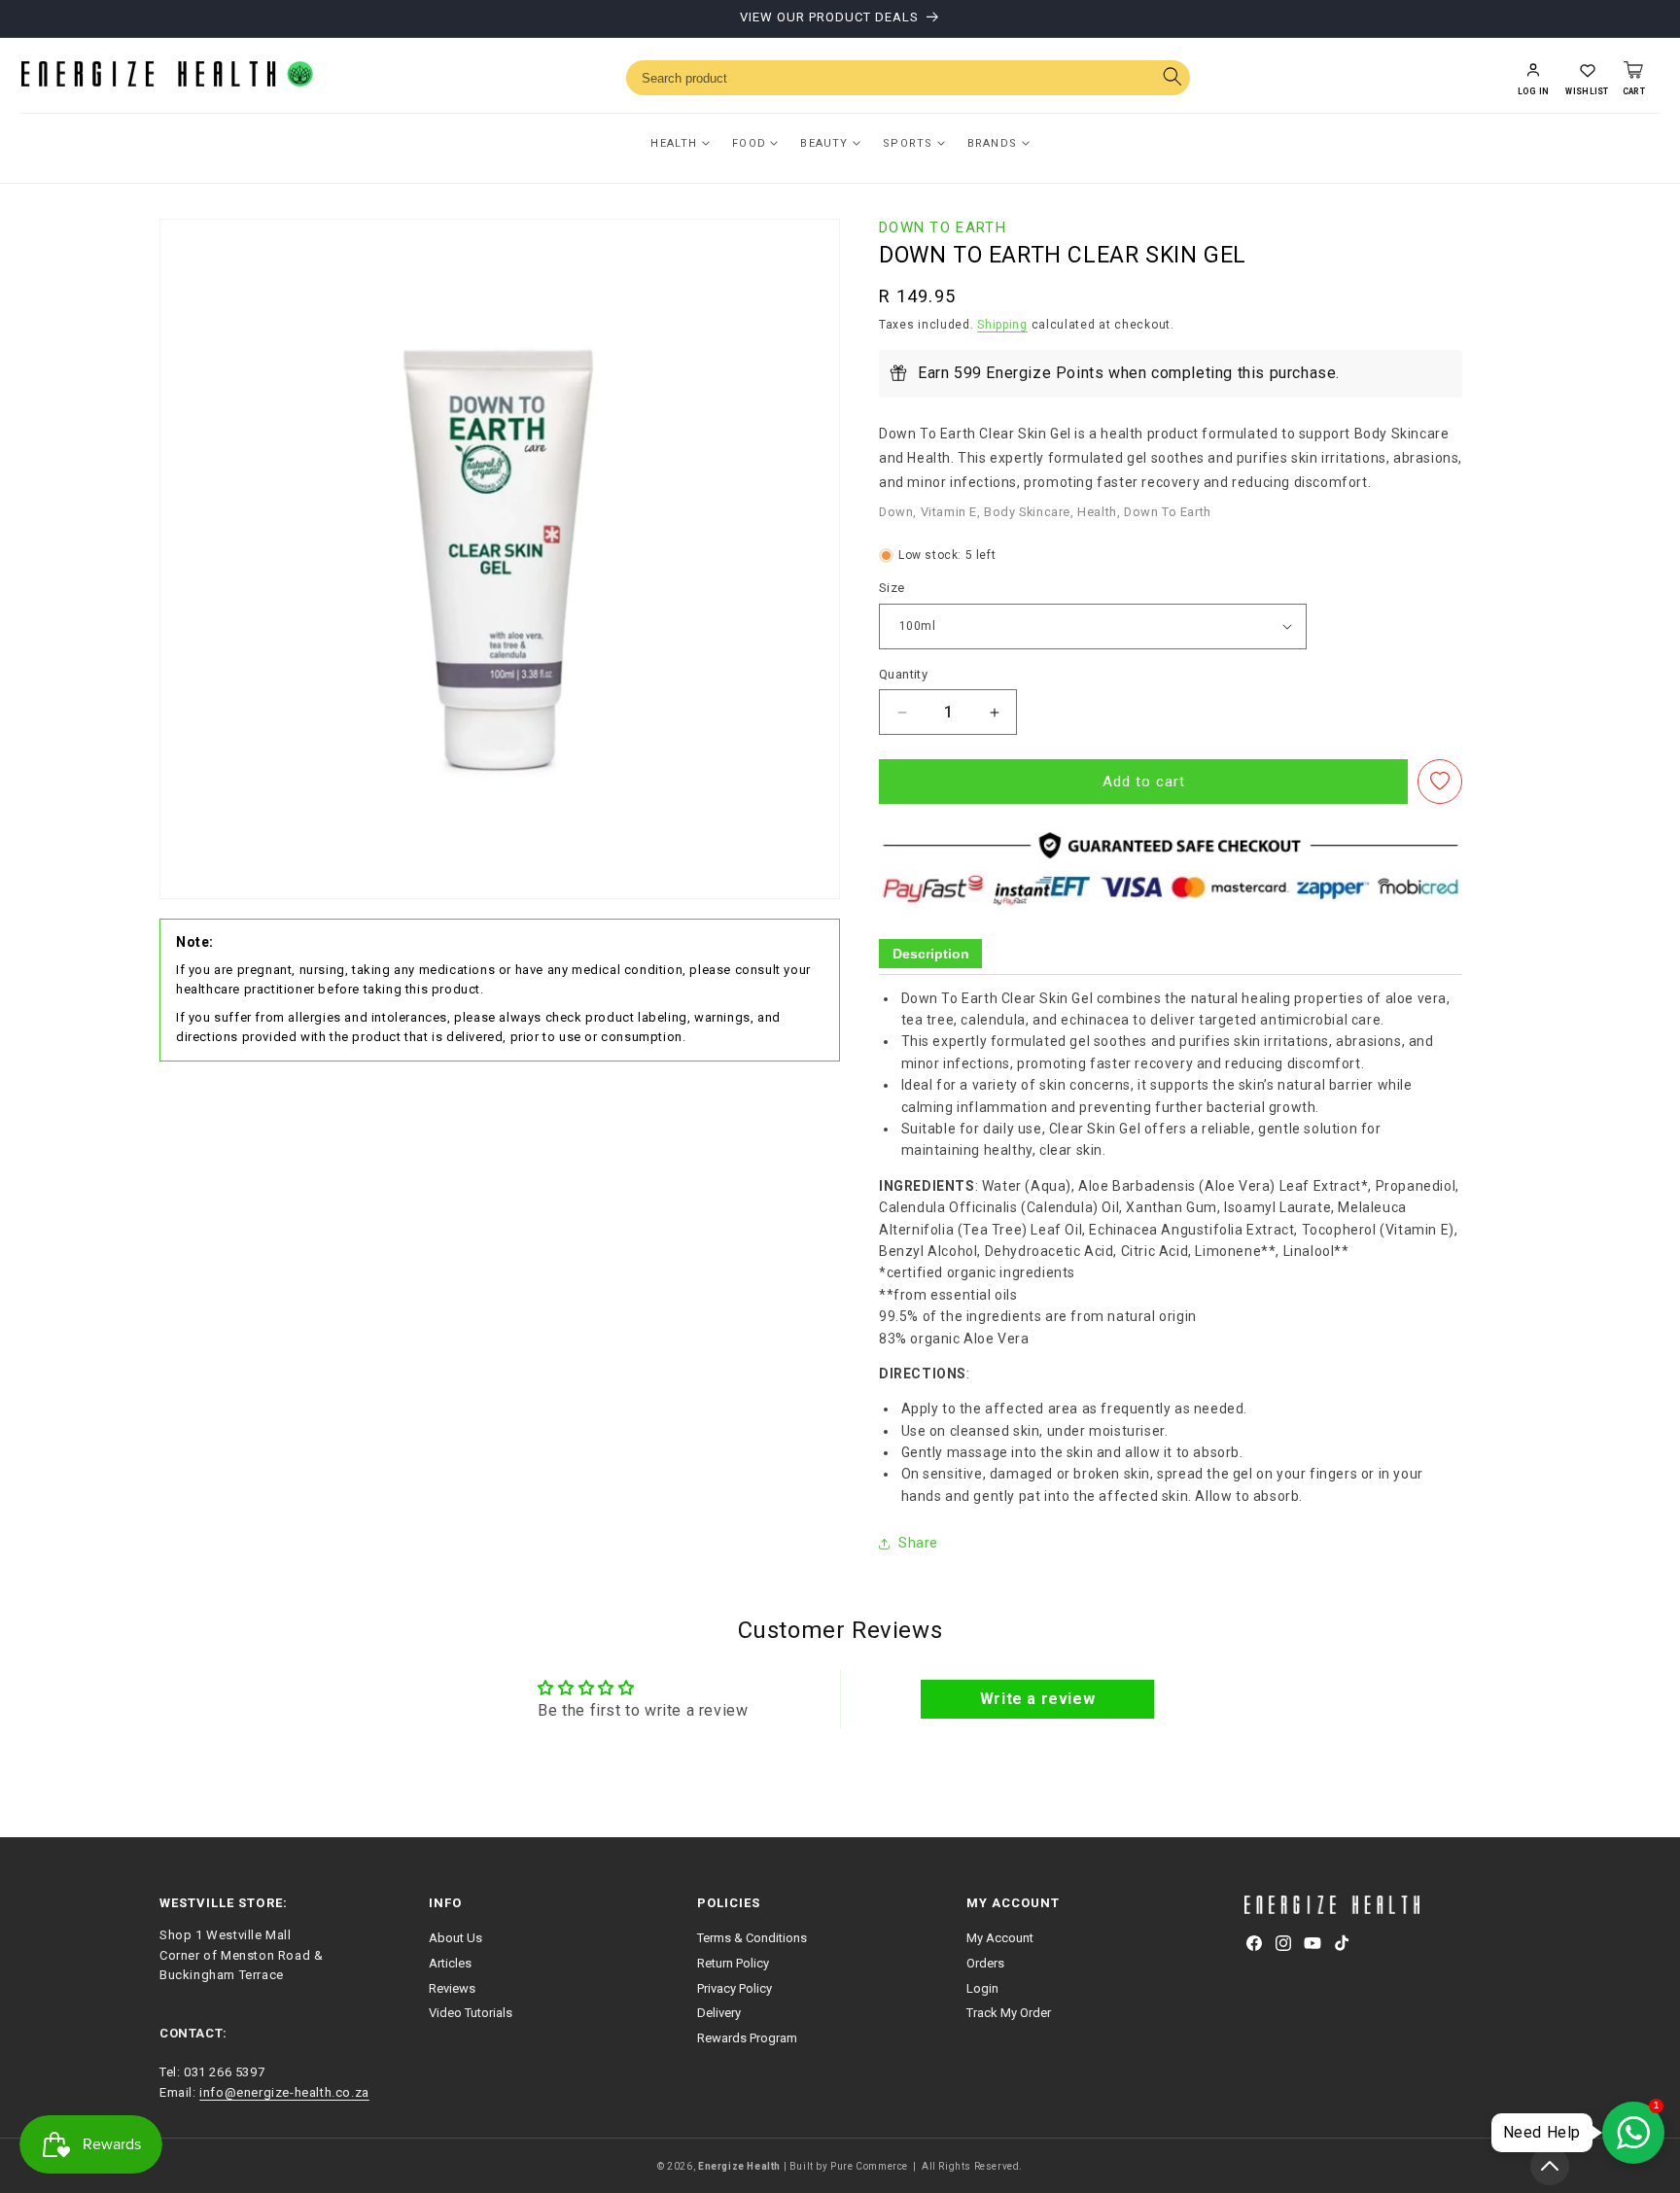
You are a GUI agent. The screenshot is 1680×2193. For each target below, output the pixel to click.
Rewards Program (747, 2039)
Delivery (719, 2014)
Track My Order (1009, 2014)
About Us (455, 1938)
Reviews (452, 1988)
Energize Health (739, 2166)
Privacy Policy (735, 1988)
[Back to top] (1550, 2166)
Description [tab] (931, 954)
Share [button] (918, 1543)
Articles (450, 1963)
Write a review (1037, 1699)
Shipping (1002, 326)
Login (982, 1988)
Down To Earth (943, 227)
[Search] (1172, 78)
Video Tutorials (471, 2014)
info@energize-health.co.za (284, 2092)
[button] (1587, 78)
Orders (985, 1963)
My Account (1000, 1938)
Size (892, 588)
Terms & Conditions (752, 1938)
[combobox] (908, 78)
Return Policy (733, 1963)
